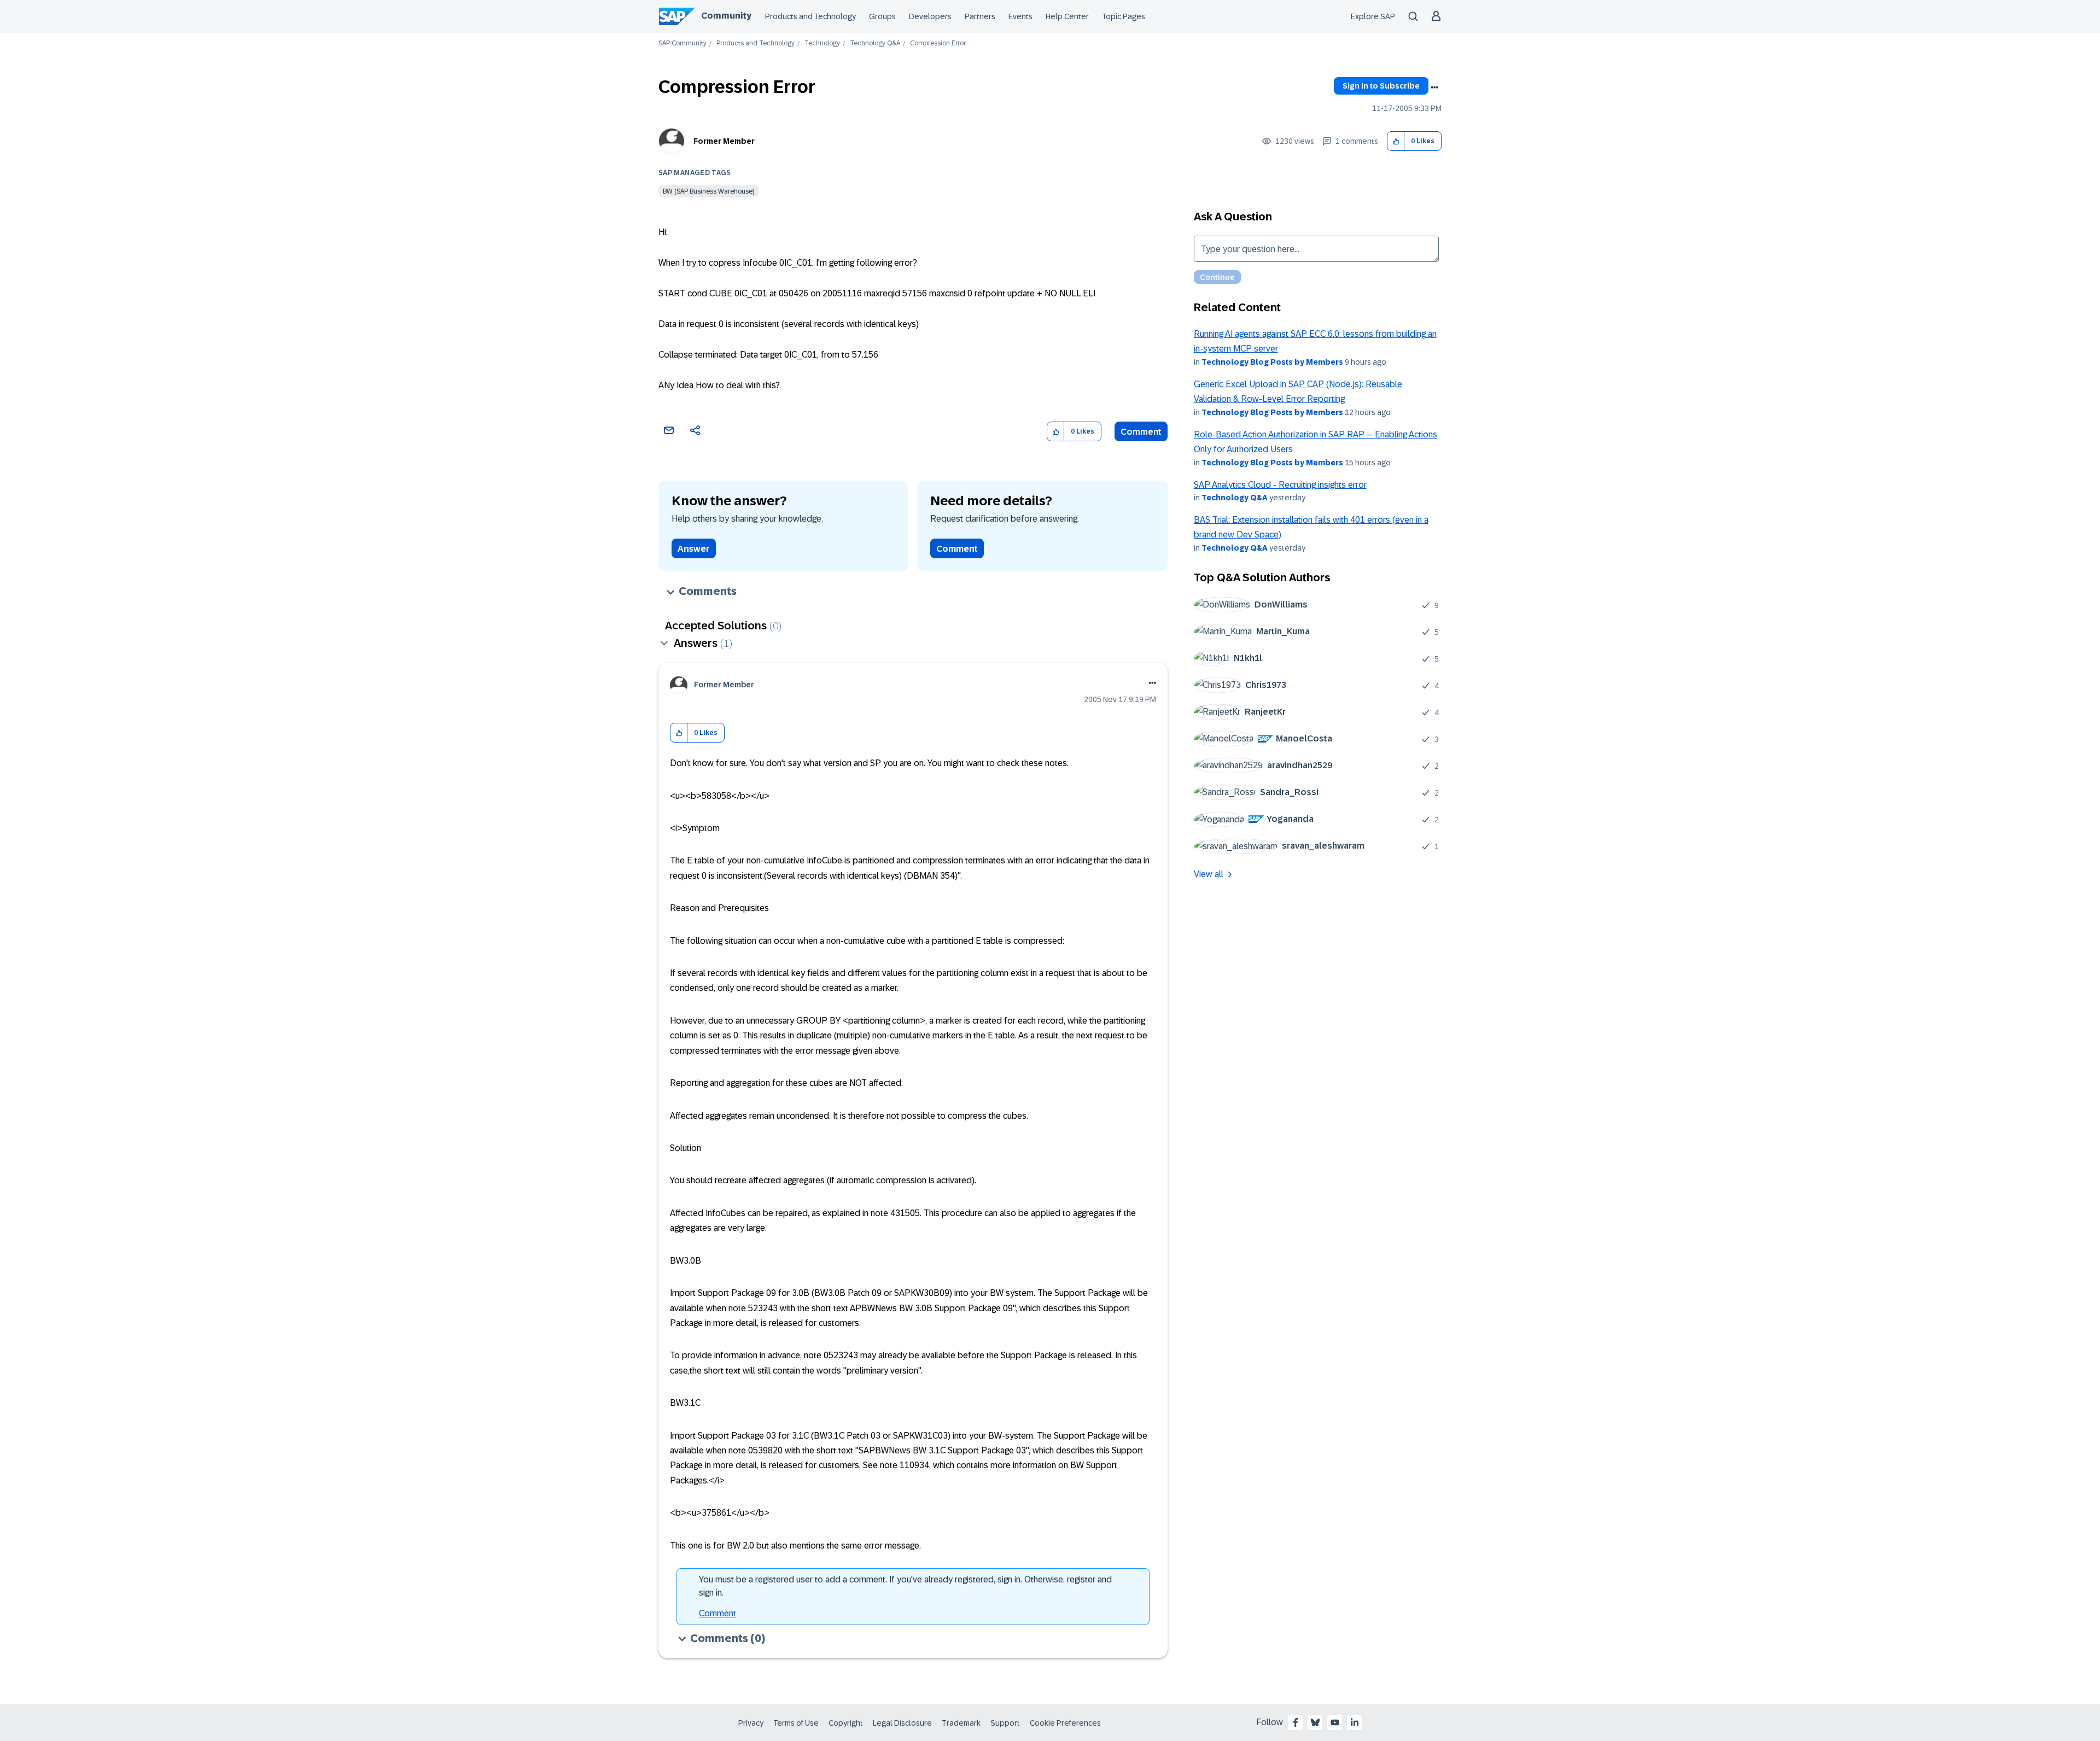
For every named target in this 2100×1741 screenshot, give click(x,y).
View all (1209, 874)
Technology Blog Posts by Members (1272, 362)
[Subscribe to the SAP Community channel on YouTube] (1335, 1722)
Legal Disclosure (902, 1723)
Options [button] (1434, 87)
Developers (930, 16)
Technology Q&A (875, 43)
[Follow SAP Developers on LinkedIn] (1355, 1722)
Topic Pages (1124, 16)
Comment (1141, 432)
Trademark (961, 1723)
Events (1020, 16)
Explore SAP (1373, 16)
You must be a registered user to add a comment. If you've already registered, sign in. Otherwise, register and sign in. (905, 1586)
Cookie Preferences (1065, 1723)
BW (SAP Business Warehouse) (708, 191)
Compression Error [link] (938, 43)
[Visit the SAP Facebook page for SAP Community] (1296, 1722)
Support (1005, 1723)
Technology (822, 43)
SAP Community (682, 43)
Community (726, 16)
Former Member (724, 141)
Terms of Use (796, 1723)
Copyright (846, 1723)
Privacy (751, 1723)
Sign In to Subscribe (1381, 86)
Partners (980, 16)
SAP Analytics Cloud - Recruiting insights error (1280, 485)
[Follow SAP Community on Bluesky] (1315, 1722)
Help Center (1067, 16)
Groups (882, 16)
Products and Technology (810, 16)
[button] (1396, 141)
